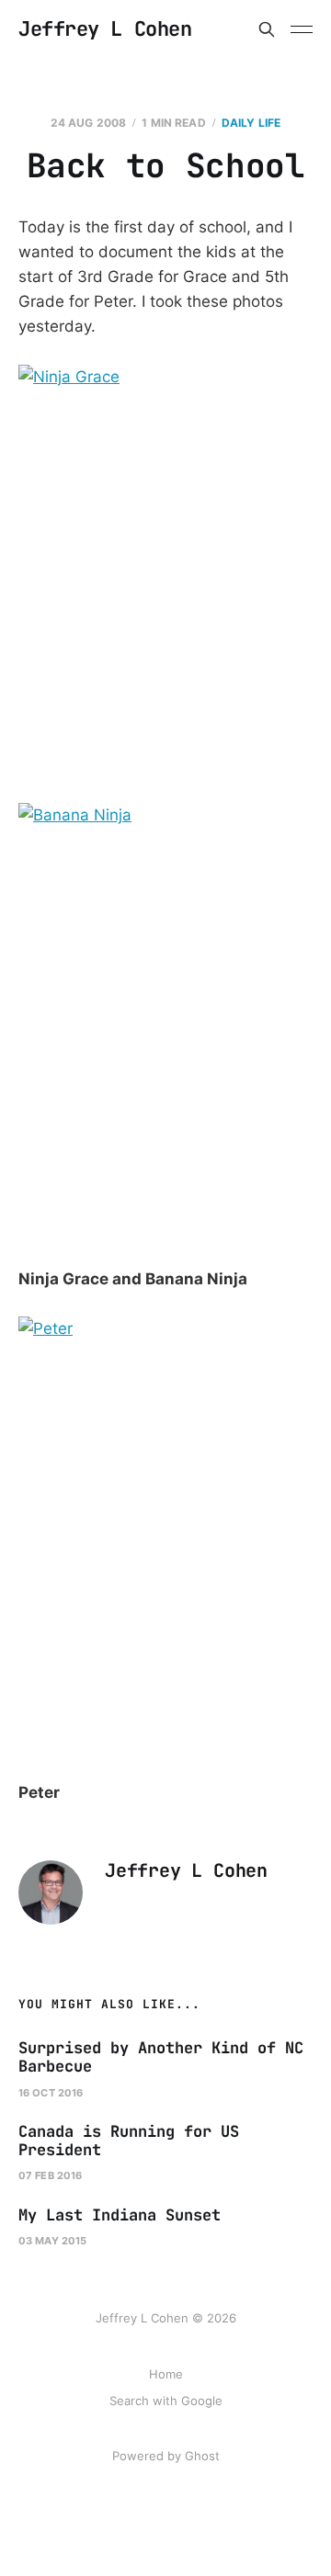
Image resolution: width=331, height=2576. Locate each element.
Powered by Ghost (166, 2456)
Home (166, 2374)
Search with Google (166, 2401)
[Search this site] (267, 29)
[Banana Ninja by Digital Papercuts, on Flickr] (165, 1022)
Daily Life (251, 123)
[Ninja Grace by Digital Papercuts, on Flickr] (165, 584)
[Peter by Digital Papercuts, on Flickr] (165, 1536)
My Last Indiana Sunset (120, 2215)
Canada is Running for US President (129, 2141)
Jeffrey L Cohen (105, 29)
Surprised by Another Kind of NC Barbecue (161, 2057)
